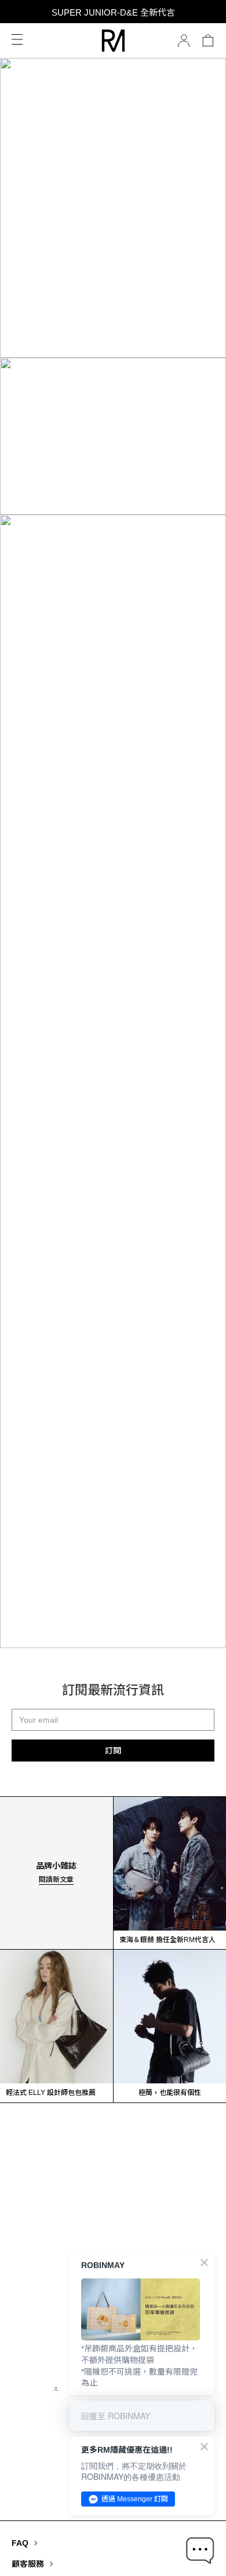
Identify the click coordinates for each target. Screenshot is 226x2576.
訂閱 (113, 1751)
